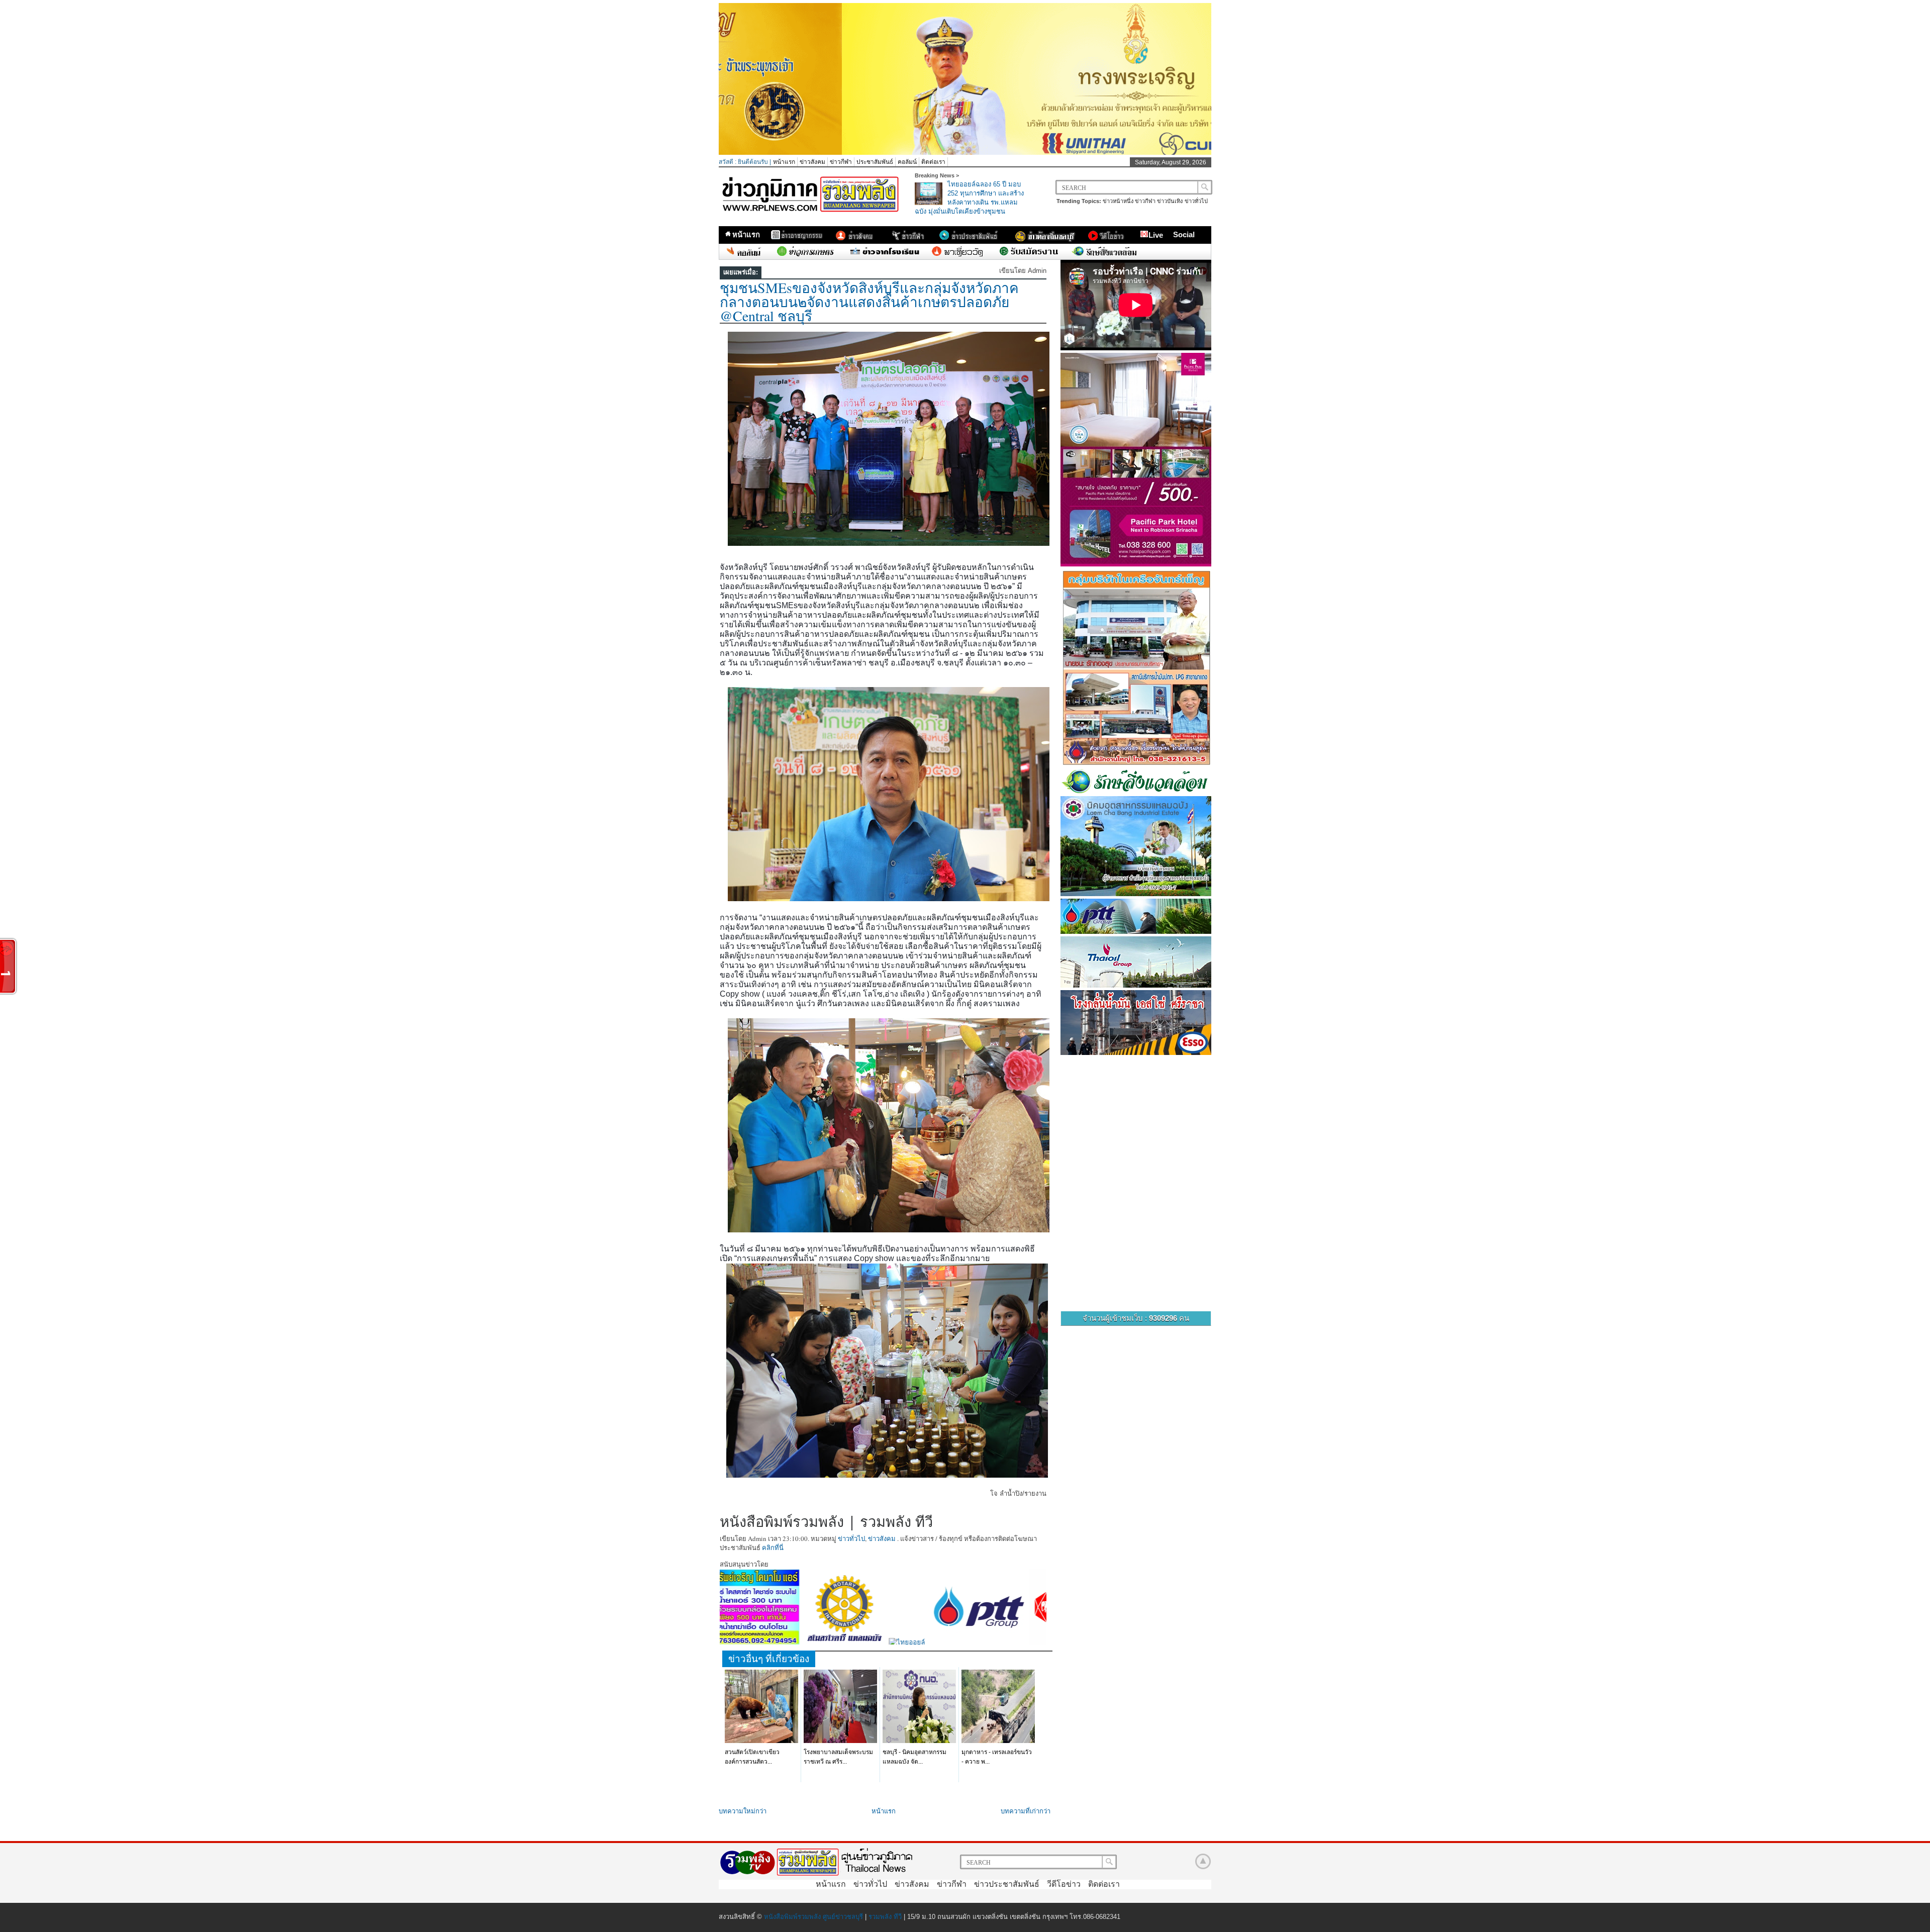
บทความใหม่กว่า (743, 1811)
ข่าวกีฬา (841, 162)
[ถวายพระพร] (965, 153)
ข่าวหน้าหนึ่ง (1118, 201)
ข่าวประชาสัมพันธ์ (1007, 1884)
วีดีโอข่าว (1064, 1884)
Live (1156, 235)
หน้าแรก (784, 162)
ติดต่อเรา (933, 162)
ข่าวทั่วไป (1196, 201)
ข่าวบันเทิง (1170, 201)
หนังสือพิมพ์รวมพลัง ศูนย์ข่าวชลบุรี (813, 1917)
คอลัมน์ (907, 162)
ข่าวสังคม (812, 162)
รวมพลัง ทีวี (885, 1917)
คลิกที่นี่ (773, 1548)
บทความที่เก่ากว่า (1026, 1811)
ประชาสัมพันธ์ (875, 162)
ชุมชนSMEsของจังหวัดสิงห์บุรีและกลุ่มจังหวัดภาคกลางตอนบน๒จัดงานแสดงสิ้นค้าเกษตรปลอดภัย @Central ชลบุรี (869, 302)
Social (1184, 234)
